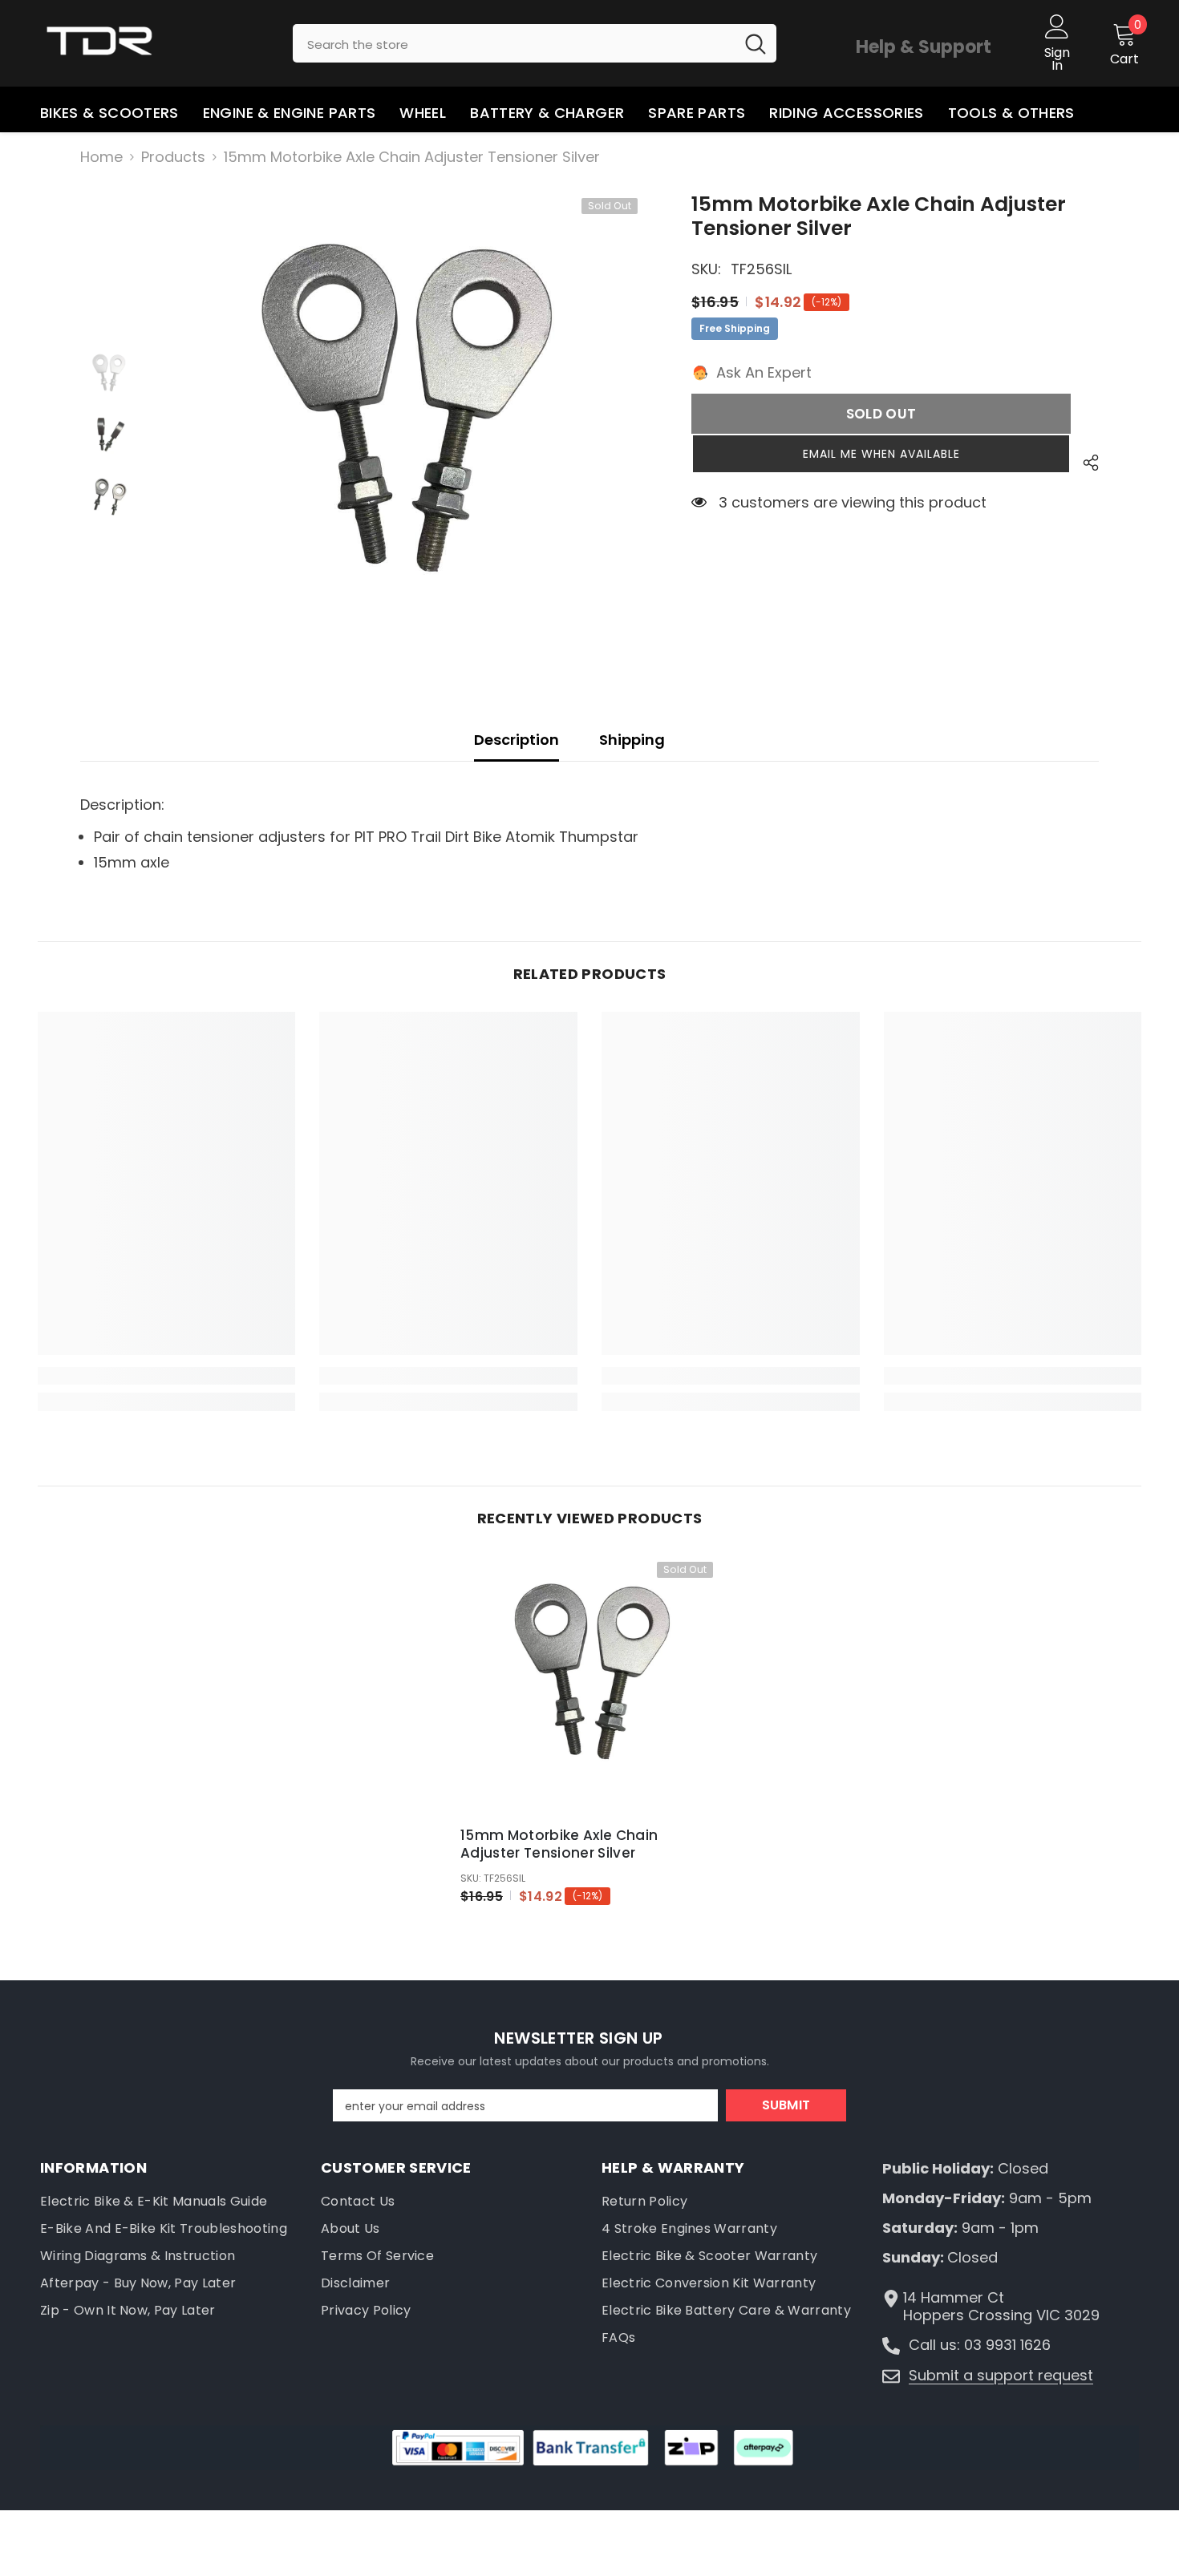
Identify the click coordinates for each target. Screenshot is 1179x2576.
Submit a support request (1001, 2375)
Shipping (632, 740)
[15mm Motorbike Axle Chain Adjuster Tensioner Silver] (589, 1685)
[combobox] (514, 43)
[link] (167, 1376)
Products (173, 157)
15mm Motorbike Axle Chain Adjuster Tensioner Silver (559, 1844)
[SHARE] (1085, 463)
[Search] (535, 43)
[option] (402, 434)
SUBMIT (786, 2105)
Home (101, 157)
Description (517, 740)
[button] (881, 454)
